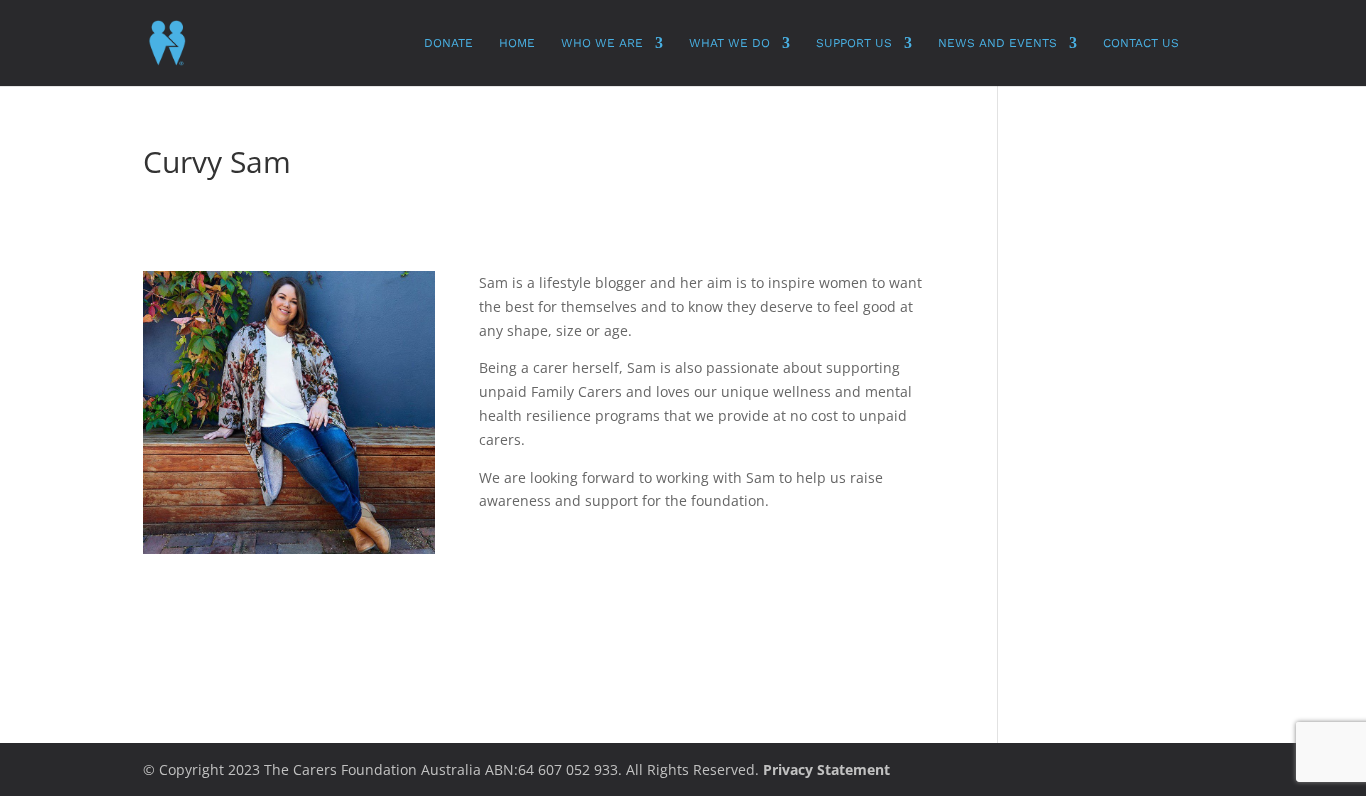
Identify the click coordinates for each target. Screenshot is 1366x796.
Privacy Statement (826, 769)
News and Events (997, 43)
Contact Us (1141, 43)
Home (517, 43)
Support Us (854, 43)
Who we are (602, 43)
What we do (729, 43)
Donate (448, 43)
